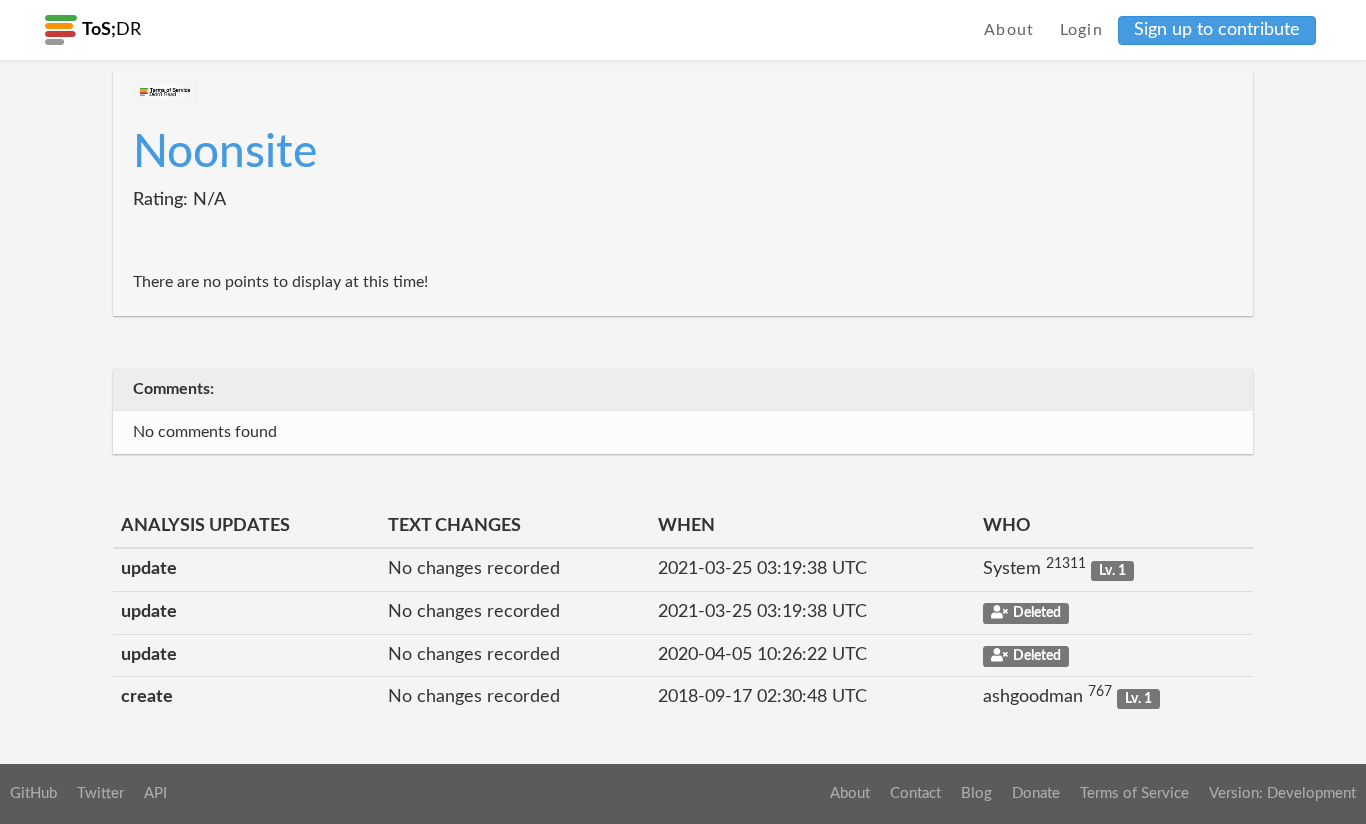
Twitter (100, 793)
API (155, 793)
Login (1082, 30)
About (1009, 30)
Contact (915, 793)
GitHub (33, 793)
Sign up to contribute (1217, 30)
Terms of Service (1134, 793)
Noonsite (225, 153)
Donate (1036, 793)
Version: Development (1282, 793)
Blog (976, 793)
